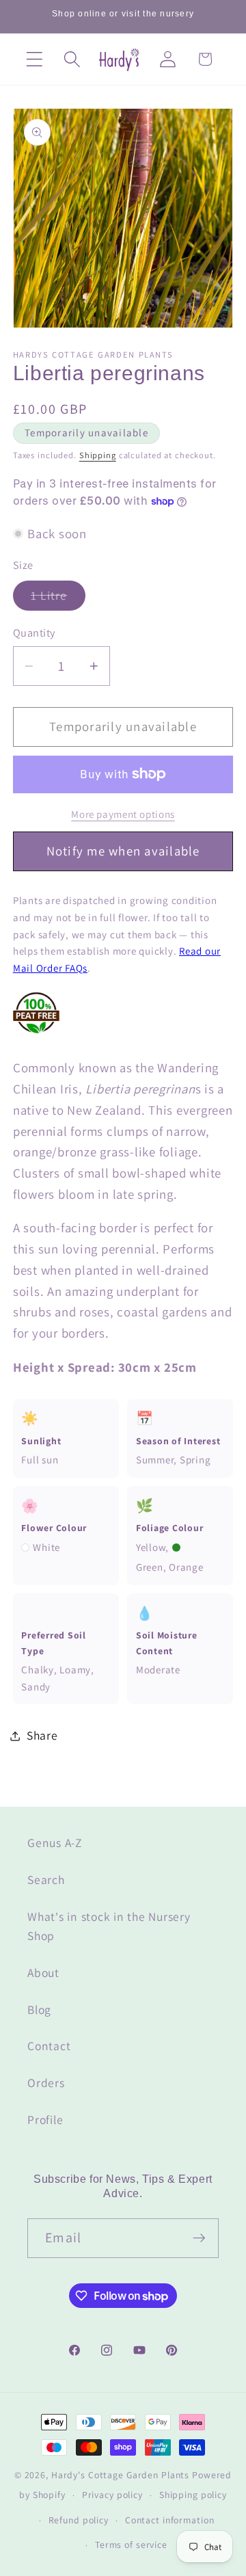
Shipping (98, 455)
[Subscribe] (199, 2238)
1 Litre (58, 599)
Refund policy (79, 2520)
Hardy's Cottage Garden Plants (120, 2475)
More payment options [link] (123, 814)
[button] (35, 59)
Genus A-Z (55, 1843)
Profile (45, 2120)
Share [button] (42, 1735)
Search (46, 1880)
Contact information (170, 2520)
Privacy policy (112, 2495)
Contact (49, 2046)
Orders (46, 2083)
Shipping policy (193, 2495)
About (43, 1973)
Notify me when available (123, 851)
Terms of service (131, 2545)
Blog (39, 2009)
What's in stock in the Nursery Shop (109, 1926)
